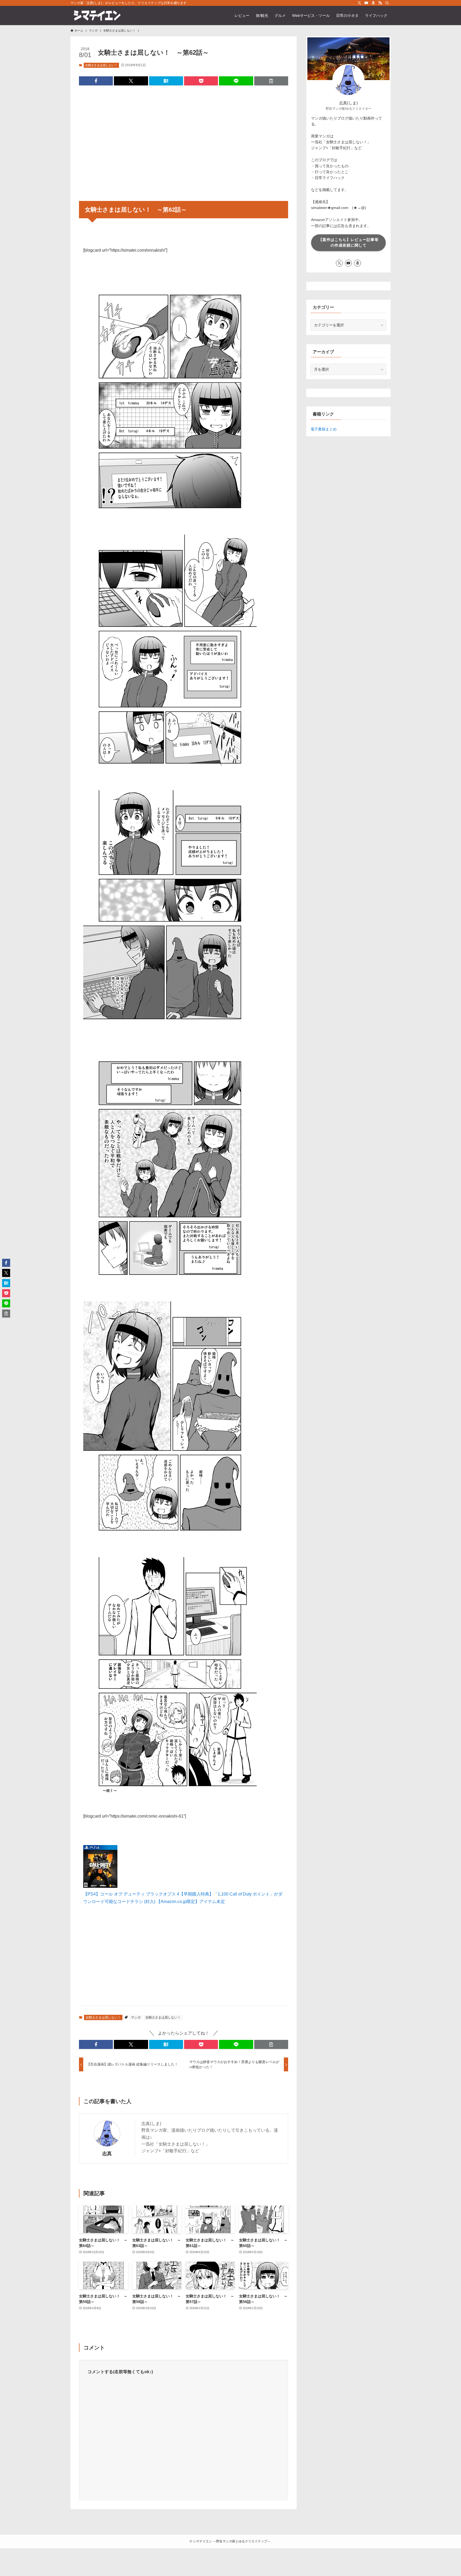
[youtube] (366, 3)
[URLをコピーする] (271, 81)
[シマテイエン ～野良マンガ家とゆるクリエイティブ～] (97, 15)
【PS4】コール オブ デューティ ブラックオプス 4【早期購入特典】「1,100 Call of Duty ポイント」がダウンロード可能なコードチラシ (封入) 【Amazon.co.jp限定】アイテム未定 (183, 1898)
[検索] (387, 3)
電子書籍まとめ (324, 429)
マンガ (136, 2017)
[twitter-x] (359, 3)
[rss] (380, 3)
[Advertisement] (184, 140)
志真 (107, 2154)
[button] (96, 81)
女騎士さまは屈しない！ (101, 65)
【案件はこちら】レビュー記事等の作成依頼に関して (349, 242)
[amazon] (373, 3)
